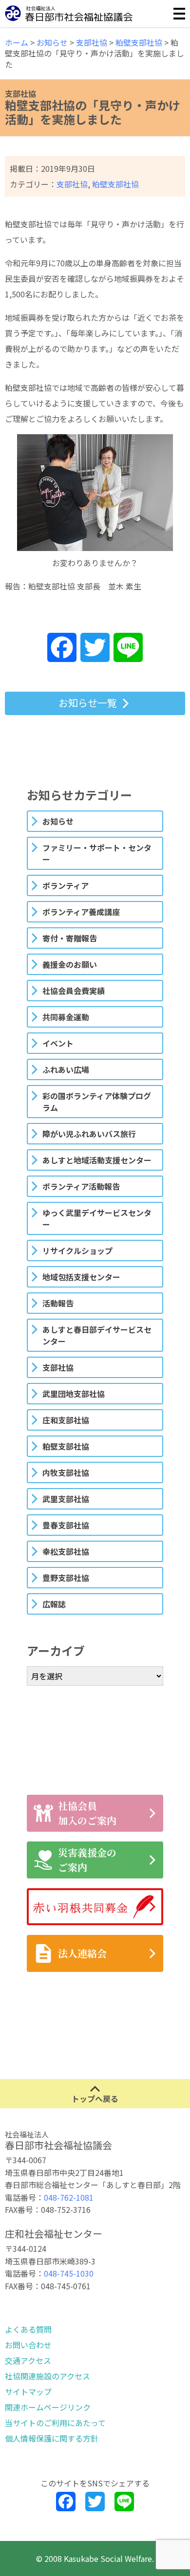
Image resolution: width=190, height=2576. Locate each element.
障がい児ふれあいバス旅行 (89, 1134)
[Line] (128, 648)
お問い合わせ (28, 2345)
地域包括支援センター (81, 1277)
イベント (58, 1043)
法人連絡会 (82, 1953)
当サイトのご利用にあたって (55, 2423)
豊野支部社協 (66, 1578)
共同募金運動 (66, 1017)
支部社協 (72, 184)
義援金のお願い (70, 964)
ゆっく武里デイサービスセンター (97, 1218)
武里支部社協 (66, 1499)
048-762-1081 (69, 2197)
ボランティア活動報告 (81, 1186)
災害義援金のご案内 (87, 1860)
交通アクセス (28, 2360)
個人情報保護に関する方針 (52, 2438)
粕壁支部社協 (115, 184)
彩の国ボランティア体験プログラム (97, 1102)
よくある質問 (28, 2329)
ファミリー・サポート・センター (97, 853)
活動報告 (58, 1303)
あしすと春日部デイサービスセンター (97, 1335)
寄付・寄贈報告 (70, 938)
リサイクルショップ (77, 1251)
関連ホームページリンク (48, 2407)
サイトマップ (28, 2392)
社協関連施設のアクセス (47, 2376)
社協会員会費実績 (74, 991)
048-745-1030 (69, 2273)
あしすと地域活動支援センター (97, 1160)
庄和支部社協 (66, 1420)
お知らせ (58, 821)
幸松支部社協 (66, 1551)
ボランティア (66, 885)
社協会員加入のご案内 (87, 1813)
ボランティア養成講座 (81, 912)
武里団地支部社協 (74, 1394)
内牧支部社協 (66, 1472)
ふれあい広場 (66, 1069)
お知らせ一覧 (88, 703)
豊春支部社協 (66, 1525)
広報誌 (54, 1604)
